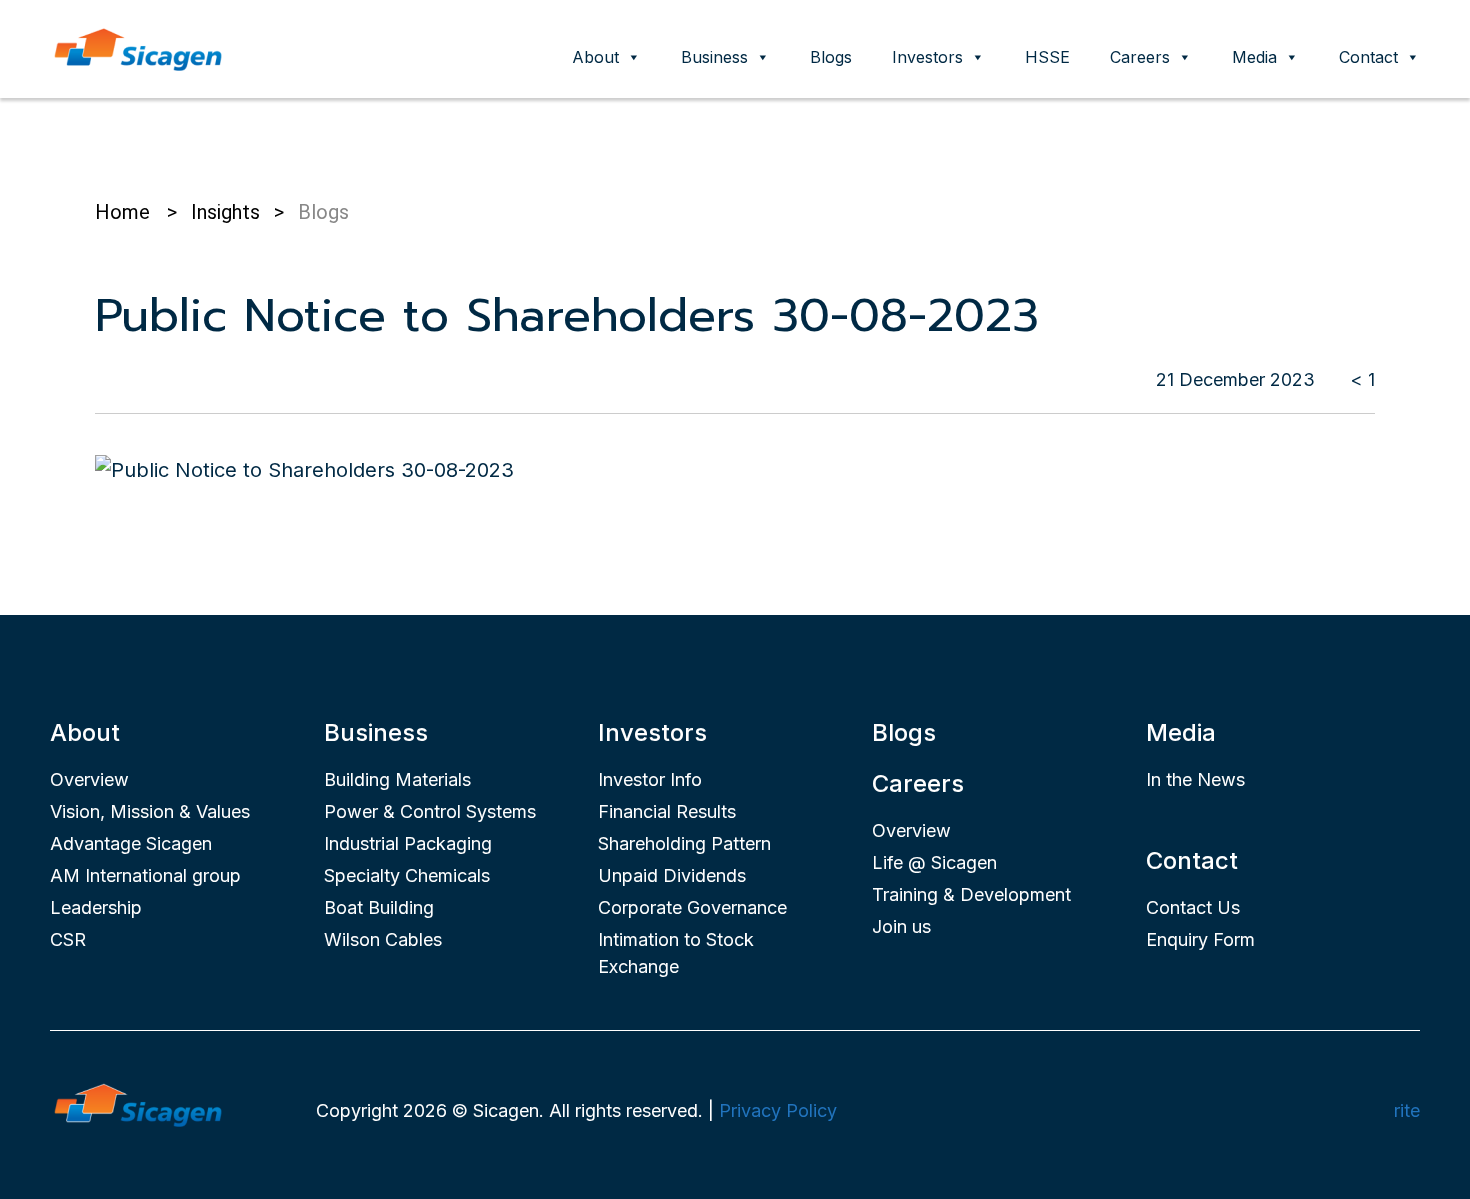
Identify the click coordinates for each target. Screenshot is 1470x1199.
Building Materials (397, 779)
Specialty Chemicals (407, 875)
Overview (89, 779)
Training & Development (971, 894)
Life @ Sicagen (934, 862)
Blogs (831, 57)
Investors (927, 57)
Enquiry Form (1200, 939)
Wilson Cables (383, 939)
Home (122, 212)
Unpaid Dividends (672, 875)
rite (1407, 1110)
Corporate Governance (692, 907)
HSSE (1047, 57)
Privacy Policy (778, 1110)
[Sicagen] (138, 47)
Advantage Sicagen (131, 843)
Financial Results (667, 811)
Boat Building (379, 907)
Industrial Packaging (408, 843)
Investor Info (650, 779)
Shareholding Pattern (684, 843)
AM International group (145, 875)
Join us (901, 926)
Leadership (96, 907)
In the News (1195, 779)
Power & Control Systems (430, 811)
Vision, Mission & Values (150, 811)
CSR (68, 939)
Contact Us (1193, 907)
